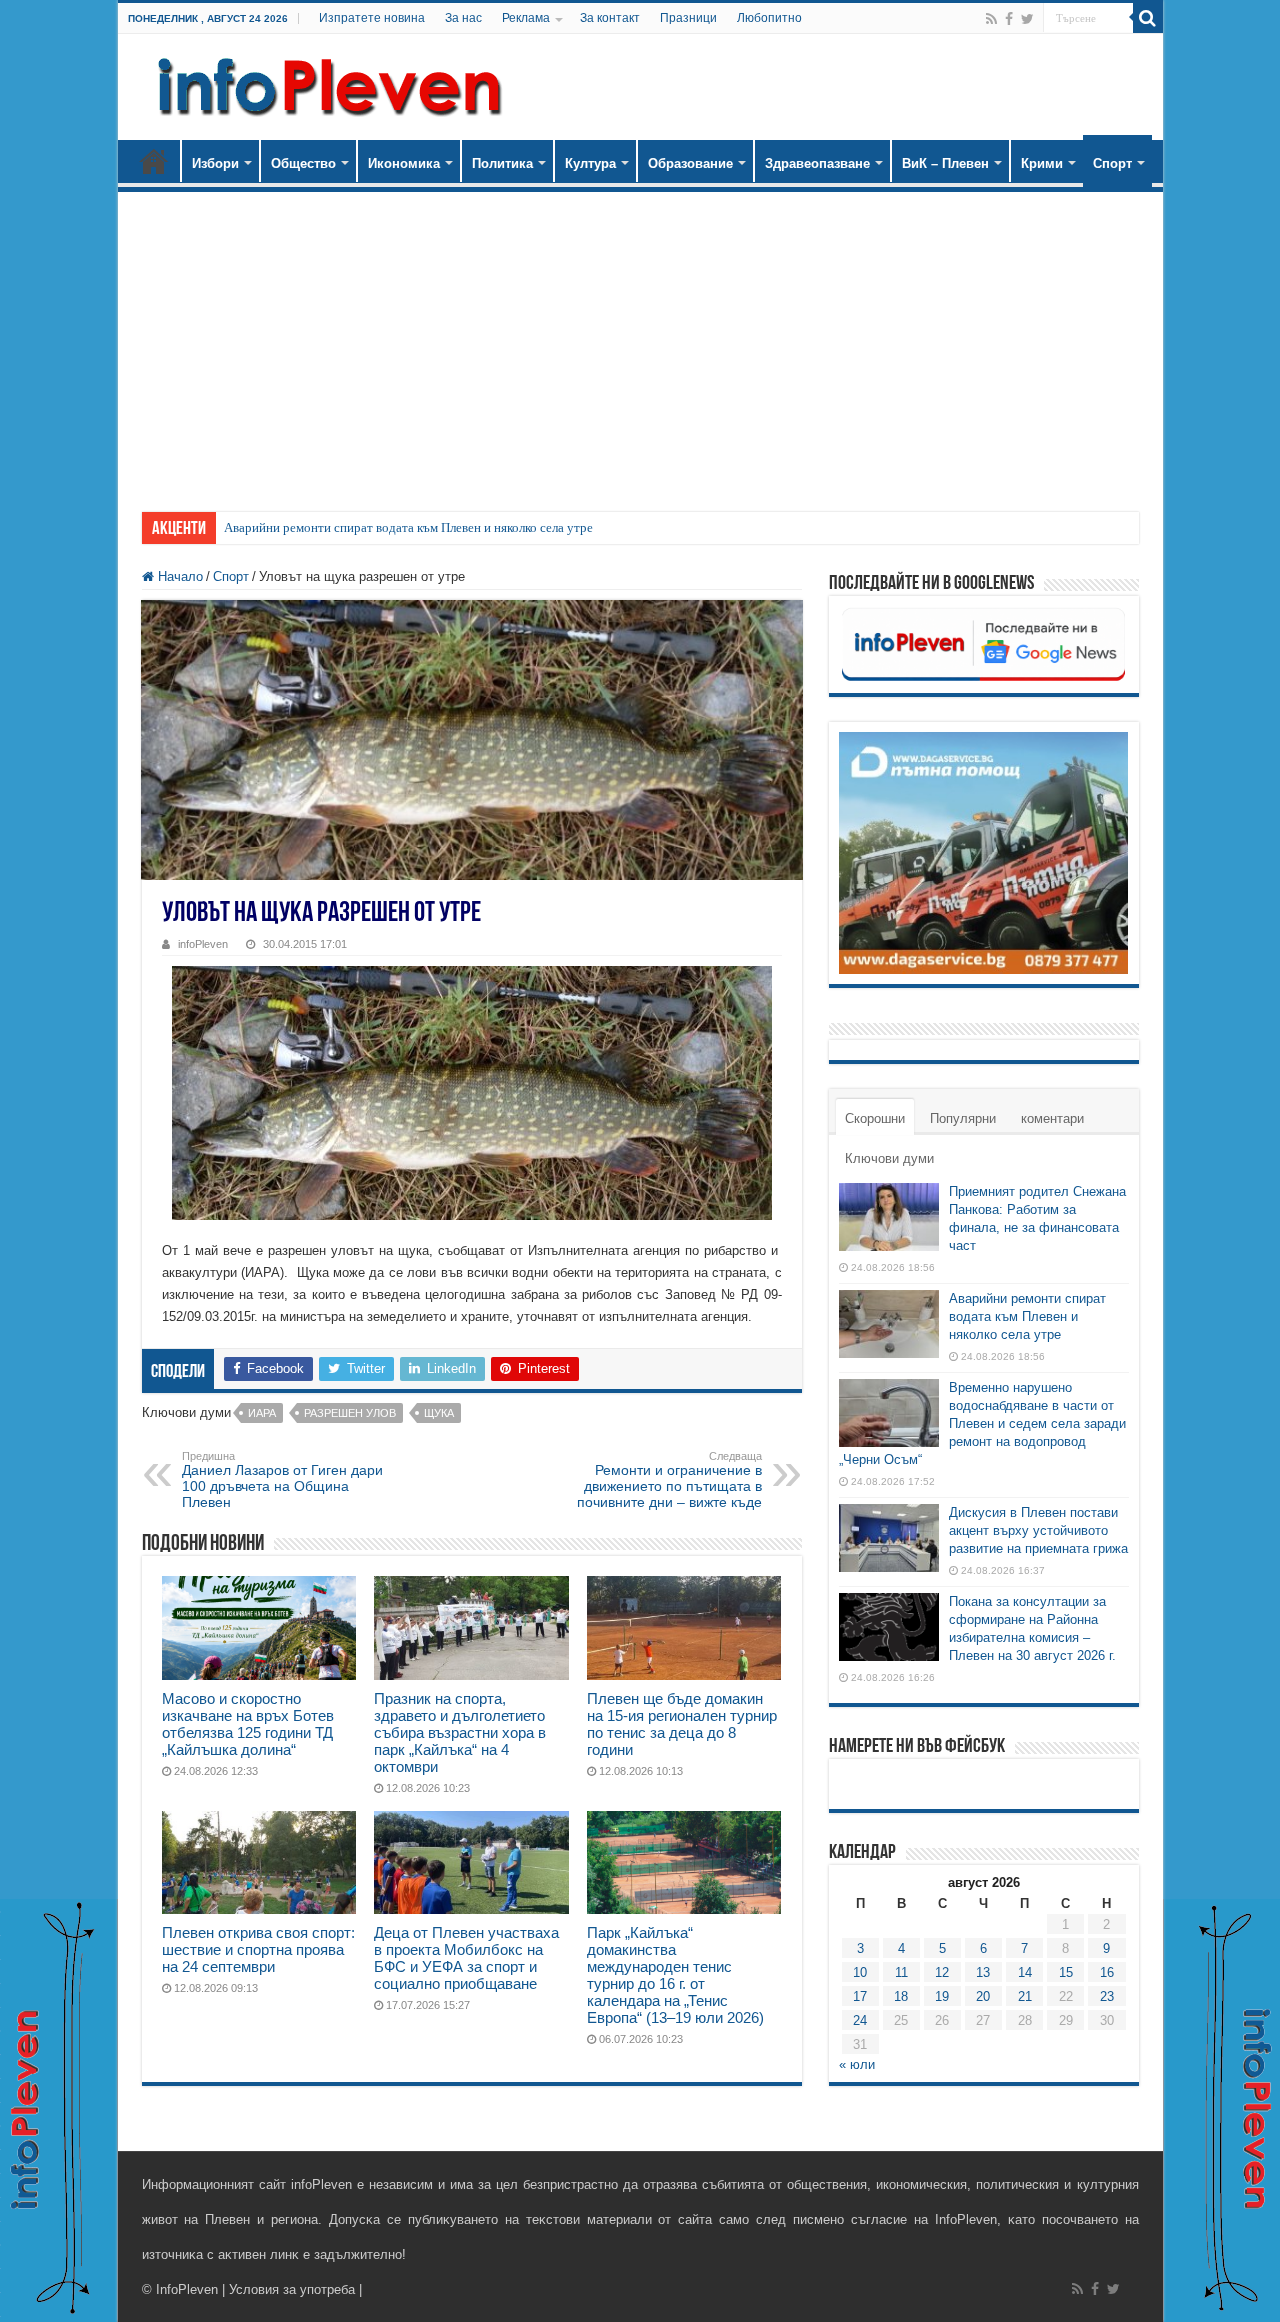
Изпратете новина (372, 18)
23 (1107, 1996)
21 (1025, 1996)
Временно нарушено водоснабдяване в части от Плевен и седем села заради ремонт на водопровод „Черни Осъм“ (982, 1423)
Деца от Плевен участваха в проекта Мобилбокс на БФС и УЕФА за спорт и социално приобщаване (466, 1958)
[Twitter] (1027, 19)
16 (1107, 1972)
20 (983, 1996)
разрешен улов (350, 1413)
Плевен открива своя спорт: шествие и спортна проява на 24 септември (258, 1949)
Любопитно (769, 18)
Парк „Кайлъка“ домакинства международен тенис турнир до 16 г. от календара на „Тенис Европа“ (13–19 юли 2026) (675, 1975)
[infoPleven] (325, 83)
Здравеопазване (817, 163)
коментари (1052, 1118)
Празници (688, 18)
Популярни (963, 1118)
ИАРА (262, 1413)
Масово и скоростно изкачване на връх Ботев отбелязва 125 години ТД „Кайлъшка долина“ (248, 1724)
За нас (463, 18)
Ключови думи (889, 1158)
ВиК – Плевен (945, 163)
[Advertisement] (640, 342)
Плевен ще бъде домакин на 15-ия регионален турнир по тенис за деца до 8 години (682, 1724)
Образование (690, 163)
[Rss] (991, 19)
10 (860, 1972)
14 (1025, 1972)
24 (860, 2020)
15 (1066, 1972)
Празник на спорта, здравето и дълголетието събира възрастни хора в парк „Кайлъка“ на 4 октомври (460, 1732)
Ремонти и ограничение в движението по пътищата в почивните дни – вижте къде (669, 1480)
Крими (1042, 163)
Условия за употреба (292, 2289)
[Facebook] (1009, 19)
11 (901, 1972)
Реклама (526, 18)
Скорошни (875, 1118)
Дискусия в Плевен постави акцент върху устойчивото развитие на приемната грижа (1038, 1530)
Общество (303, 163)
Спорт (1112, 163)
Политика (502, 163)
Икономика (404, 163)
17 (860, 1996)
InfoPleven (187, 2289)
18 (901, 1996)
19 (942, 1996)
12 (942, 1972)
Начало (154, 161)
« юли (857, 2064)
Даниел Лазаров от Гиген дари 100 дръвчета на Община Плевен (282, 1480)
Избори (215, 163)
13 (983, 1972)
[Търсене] (1148, 18)
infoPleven (203, 944)
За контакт (610, 18)
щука (439, 1413)
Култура (590, 163)
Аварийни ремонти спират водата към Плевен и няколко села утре (408, 527)
